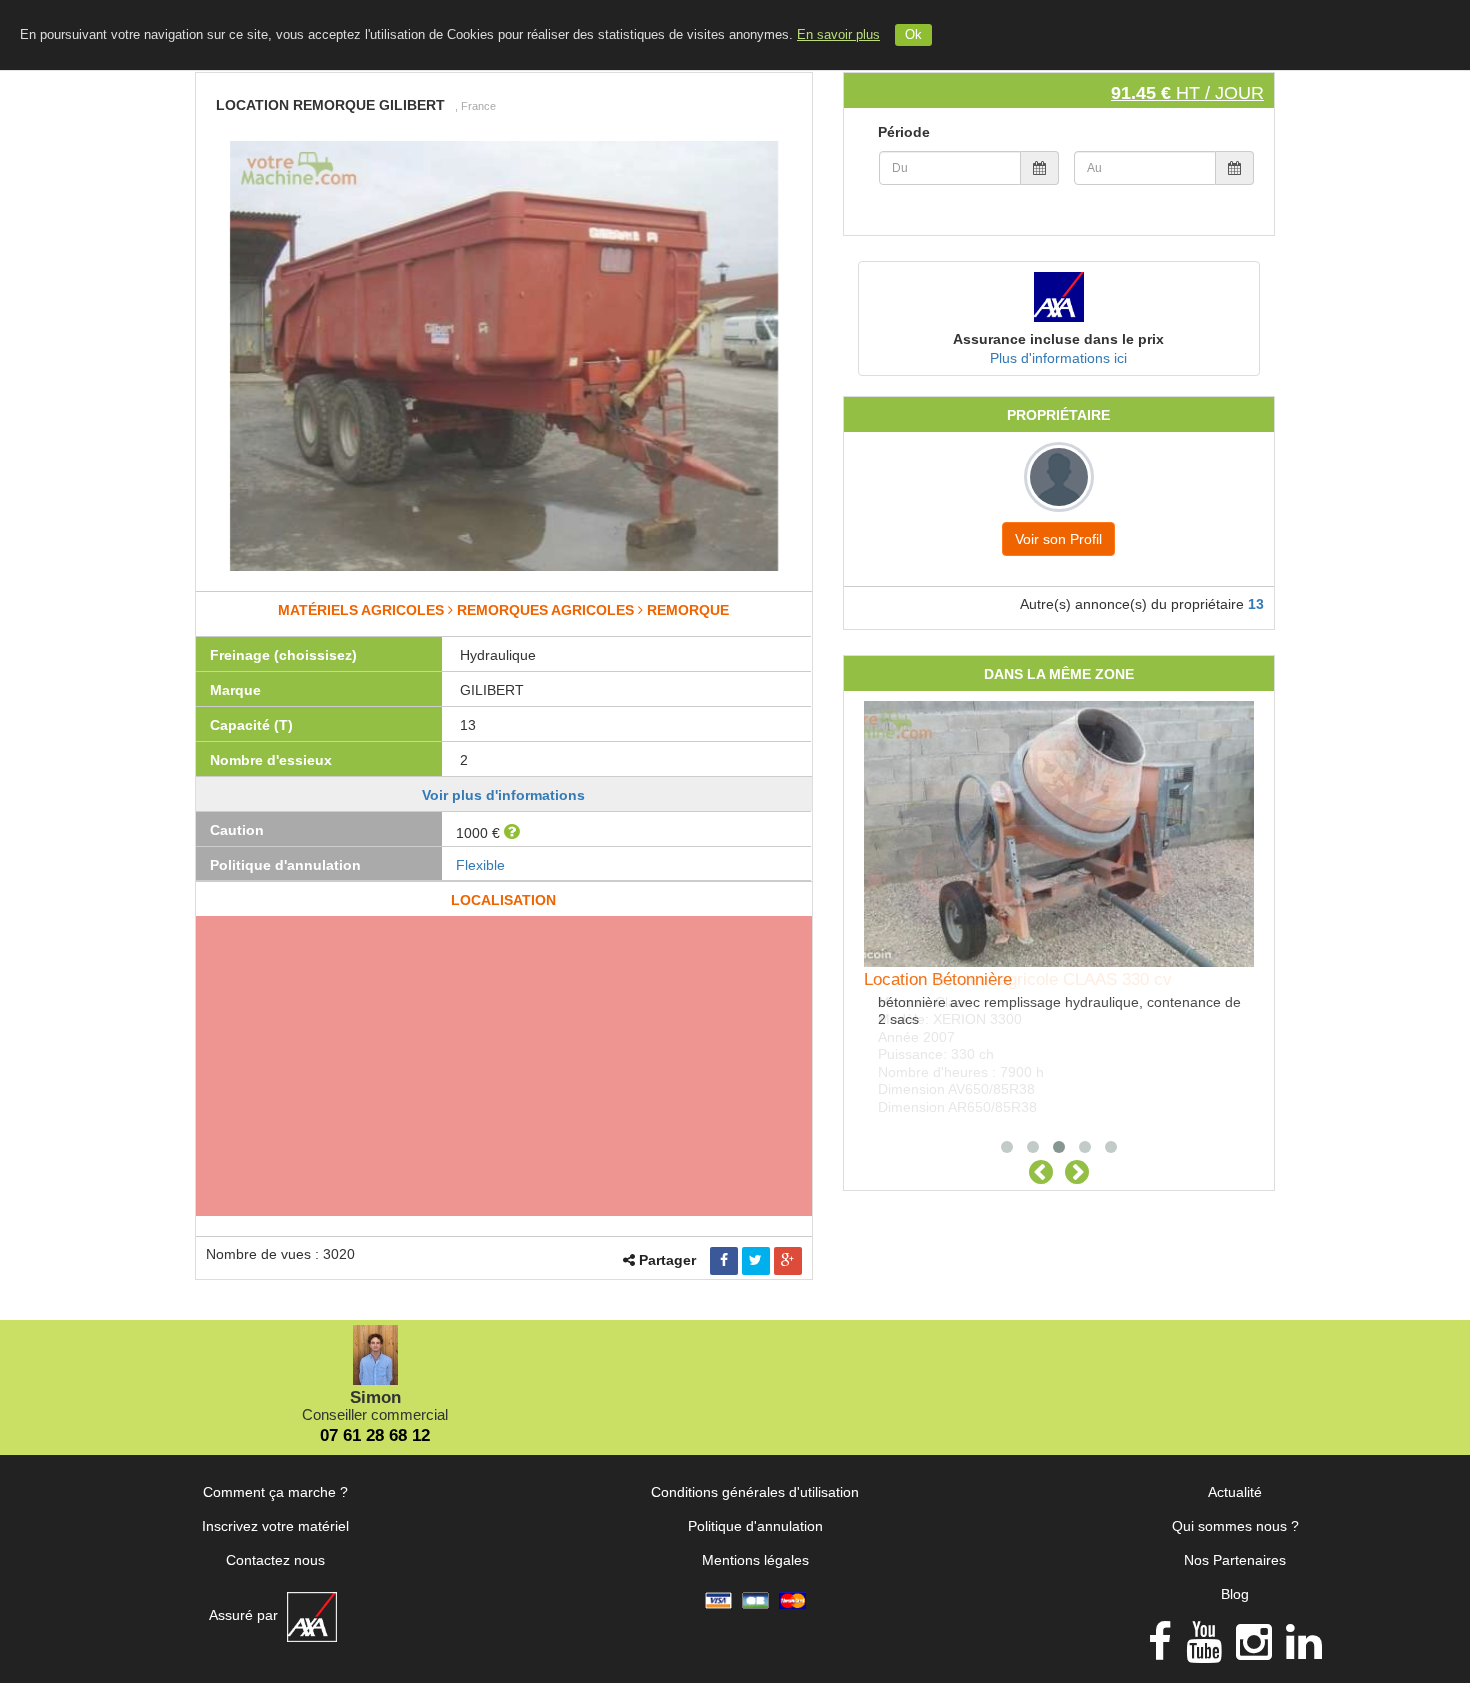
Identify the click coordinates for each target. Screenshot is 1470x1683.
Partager (667, 1260)
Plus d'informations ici (1058, 358)
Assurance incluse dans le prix (1058, 339)
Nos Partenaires (1235, 1560)
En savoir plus (838, 35)
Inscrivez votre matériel (275, 1526)
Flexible (480, 865)
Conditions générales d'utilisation (755, 1492)
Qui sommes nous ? (1235, 1526)
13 (1256, 604)
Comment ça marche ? (275, 1492)
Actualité (1235, 1492)
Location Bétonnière (938, 979)
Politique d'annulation (755, 1526)
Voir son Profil (1058, 539)
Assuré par (245, 1615)
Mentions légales (755, 1560)
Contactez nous (275, 1560)
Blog (1235, 1594)
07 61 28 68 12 (375, 1435)
